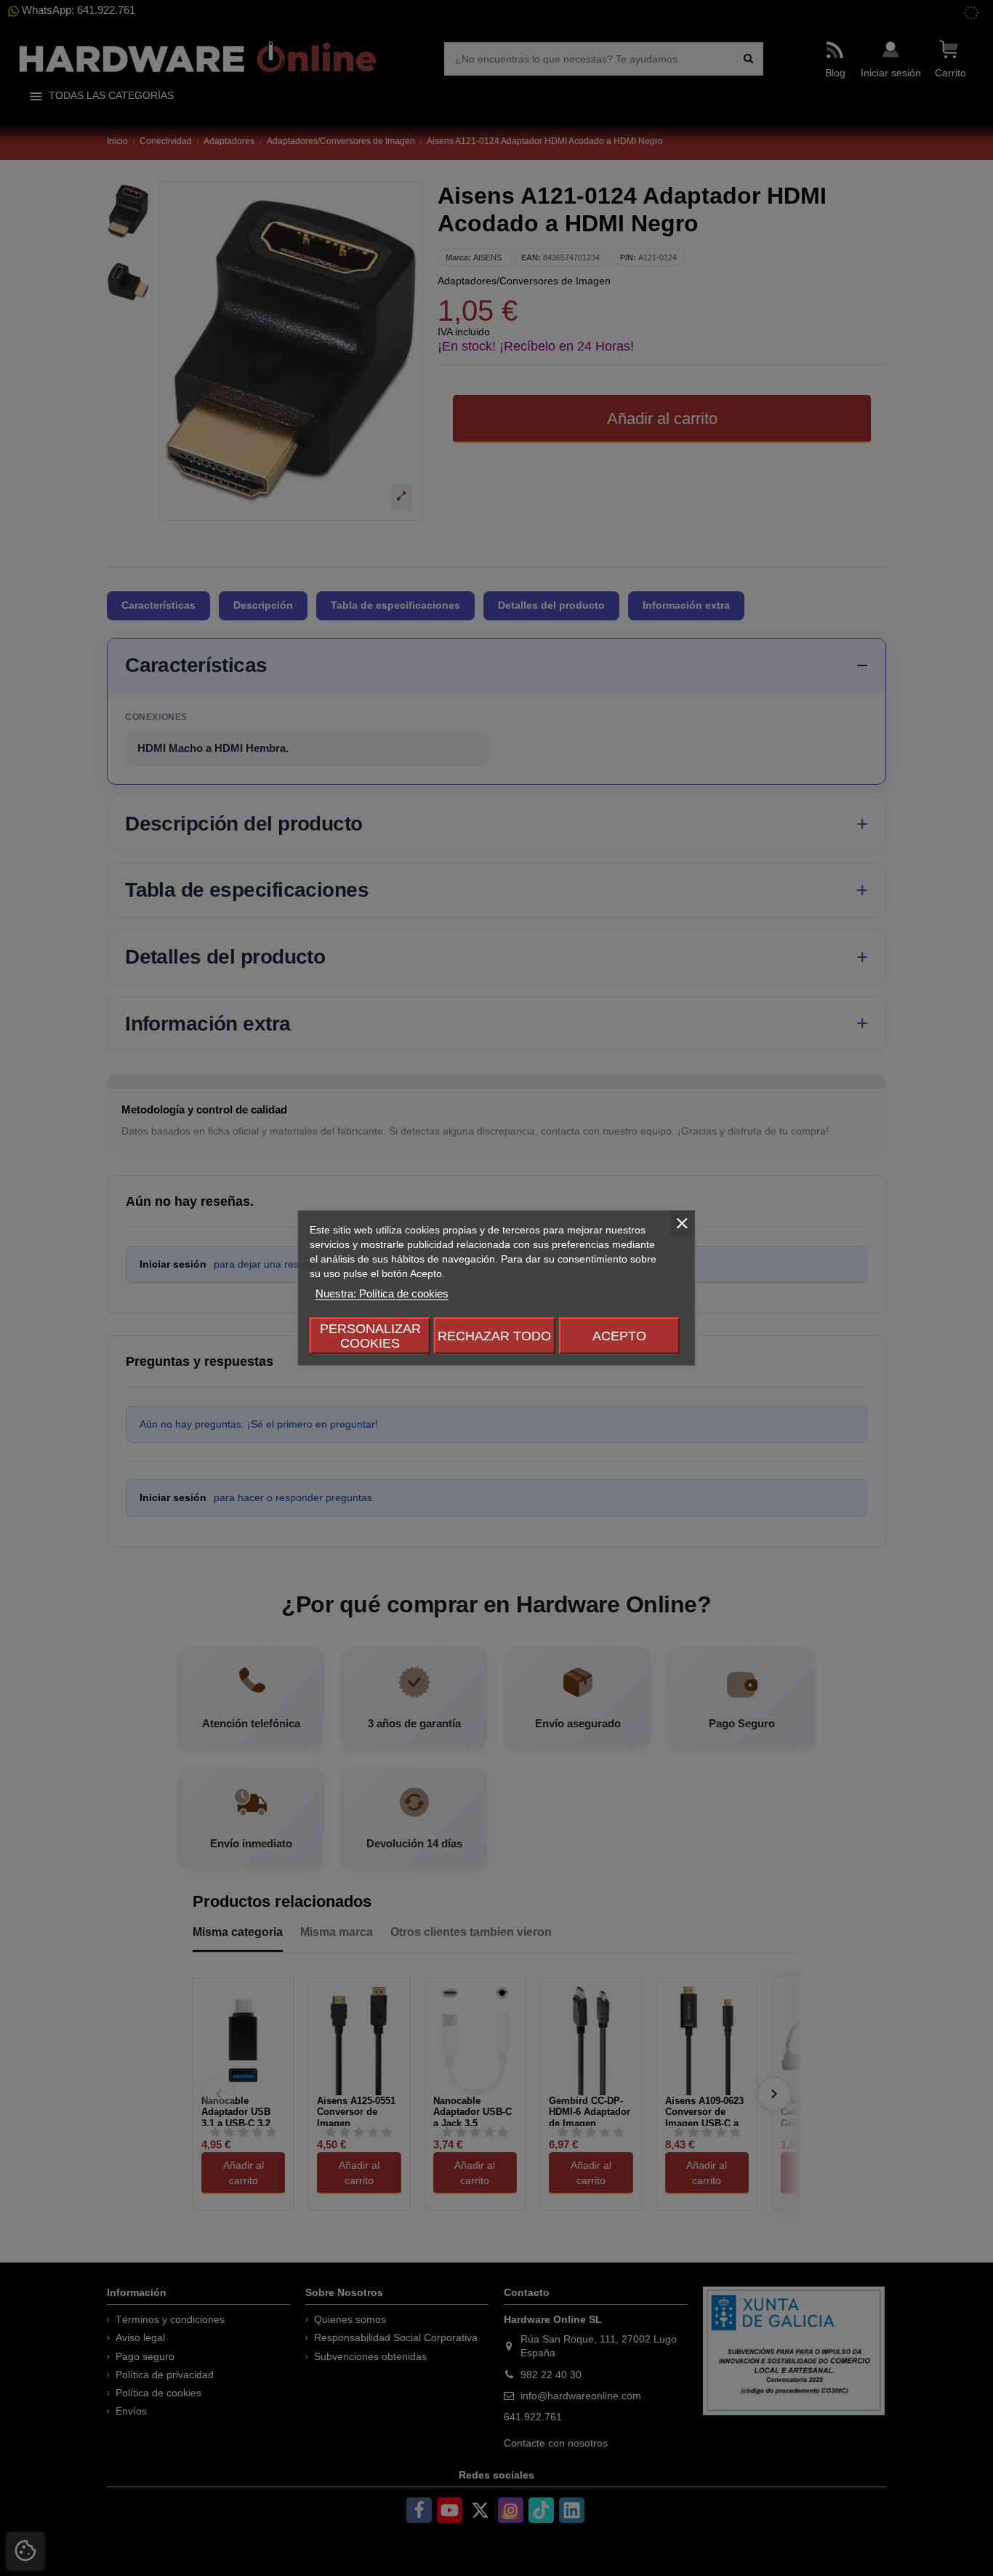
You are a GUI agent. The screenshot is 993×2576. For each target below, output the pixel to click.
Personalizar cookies (370, 1336)
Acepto (619, 1336)
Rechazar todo (494, 1336)
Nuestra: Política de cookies (382, 1293)
